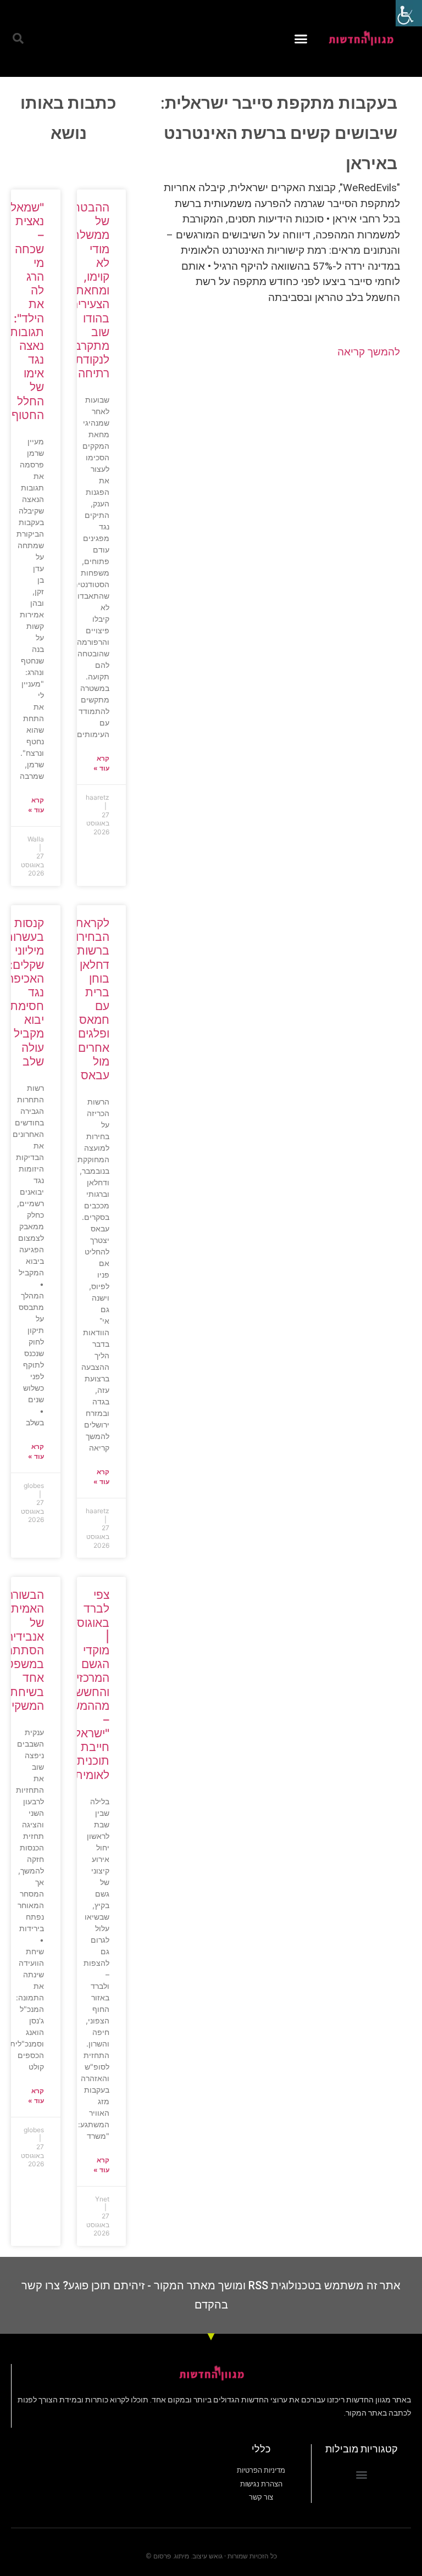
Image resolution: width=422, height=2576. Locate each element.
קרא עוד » (101, 763)
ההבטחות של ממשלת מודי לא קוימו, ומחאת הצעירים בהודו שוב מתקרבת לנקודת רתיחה (85, 290)
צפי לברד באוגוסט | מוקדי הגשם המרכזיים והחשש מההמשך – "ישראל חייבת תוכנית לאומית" (87, 1685)
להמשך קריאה (369, 352)
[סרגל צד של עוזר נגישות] (409, 13)
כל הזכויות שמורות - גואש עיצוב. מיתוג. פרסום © (211, 2556)
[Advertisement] (274, 456)
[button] (301, 38)
